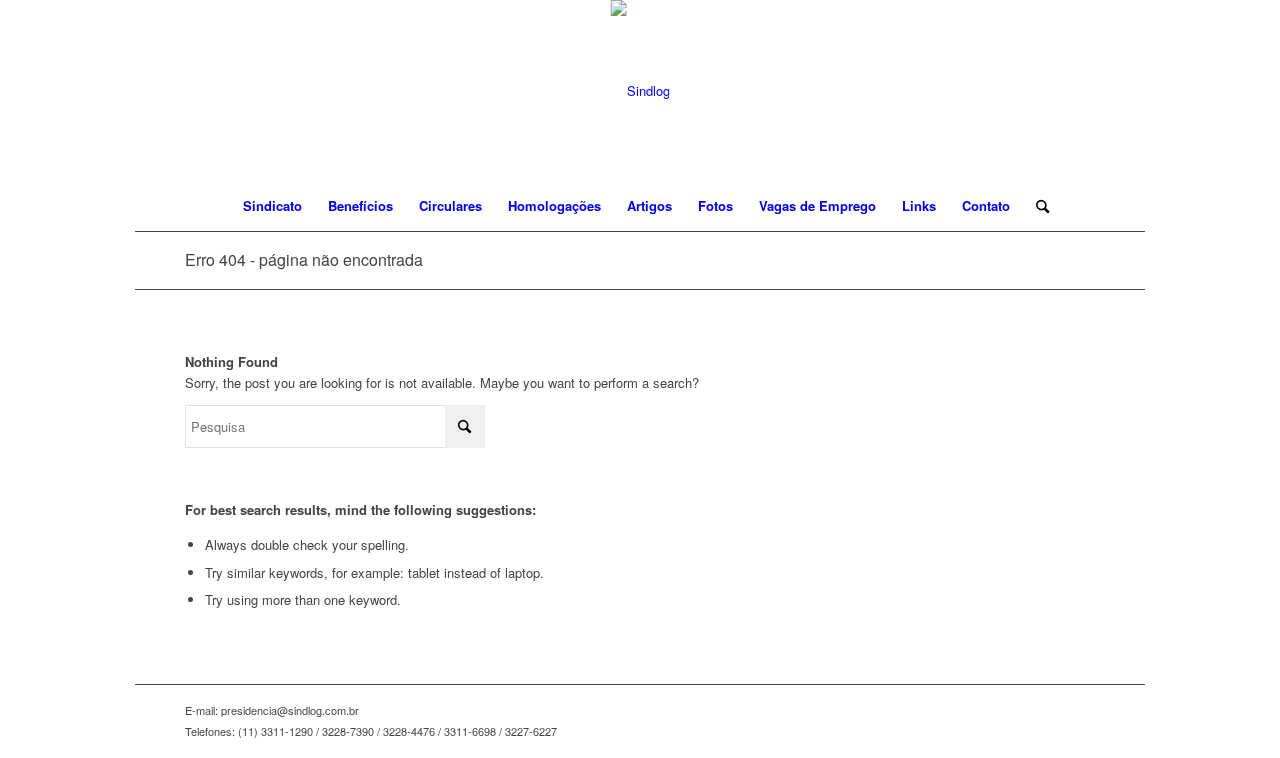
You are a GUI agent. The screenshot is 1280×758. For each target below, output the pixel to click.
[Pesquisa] (1036, 206)
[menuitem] (272, 206)
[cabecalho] (640, 90)
